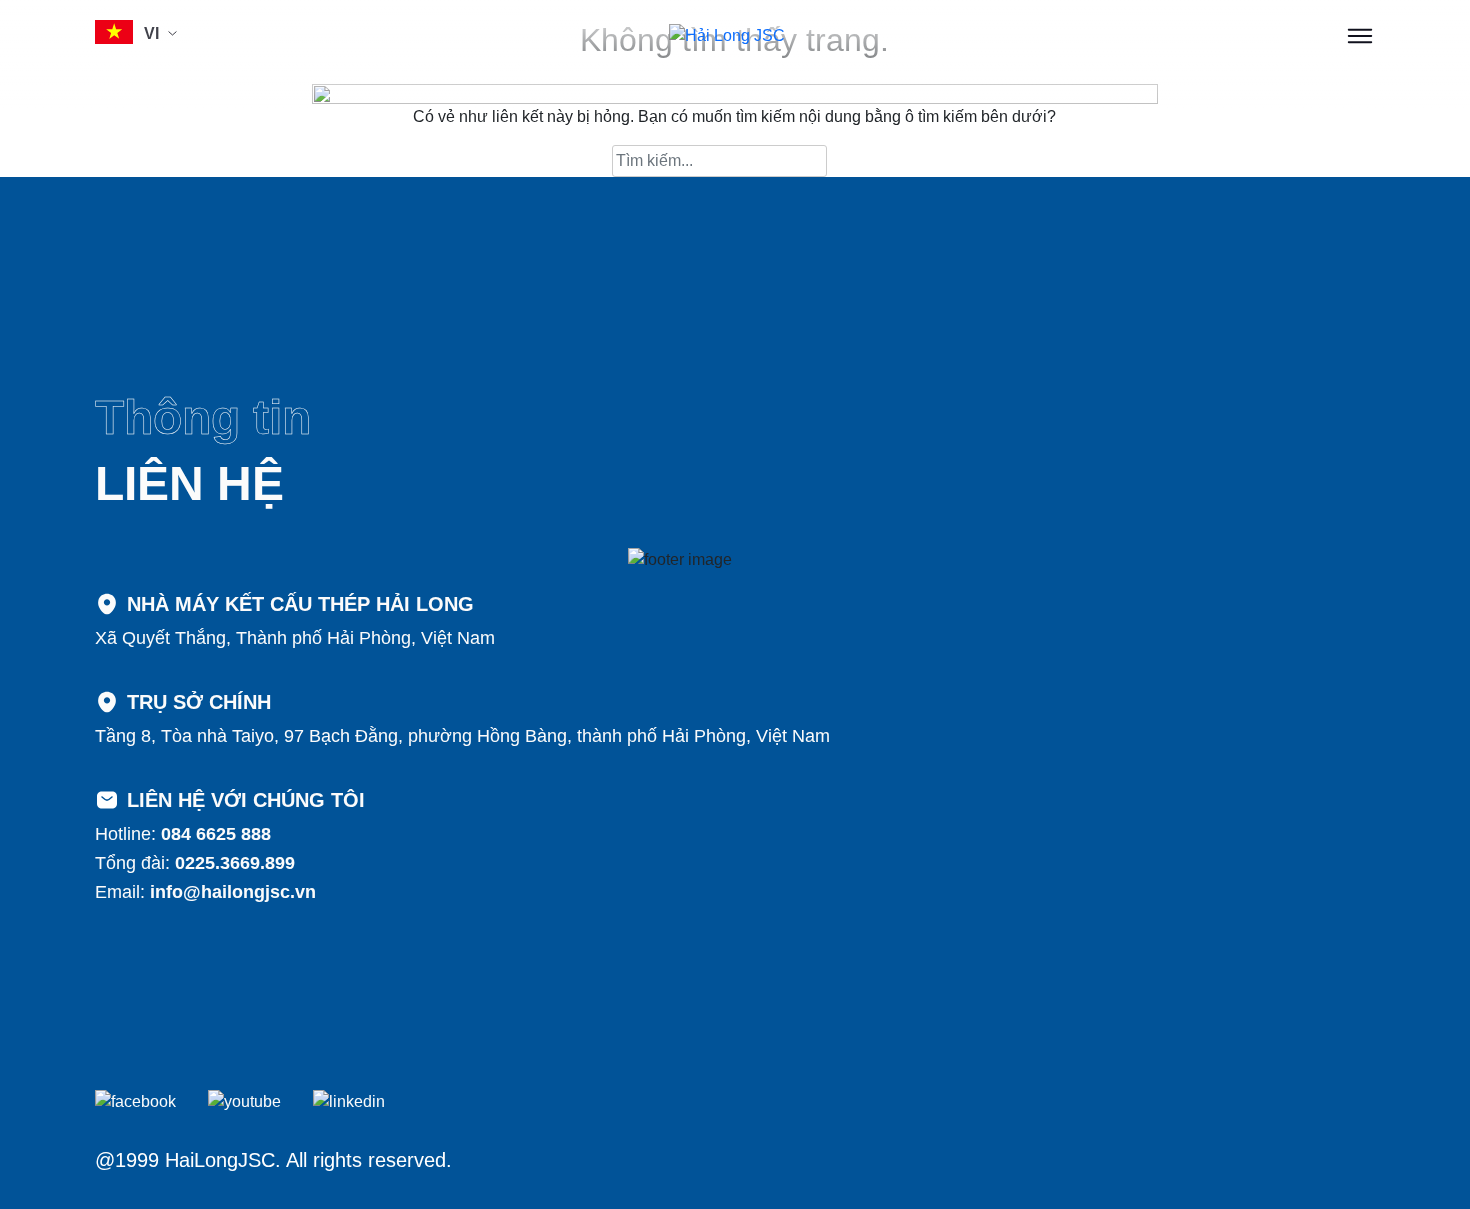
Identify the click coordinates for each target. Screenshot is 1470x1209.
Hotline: (183, 834)
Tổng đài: (195, 863)
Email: (205, 892)
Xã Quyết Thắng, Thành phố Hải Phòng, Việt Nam (295, 638)
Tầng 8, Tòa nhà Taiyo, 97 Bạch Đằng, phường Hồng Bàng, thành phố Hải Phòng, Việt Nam (462, 736)
